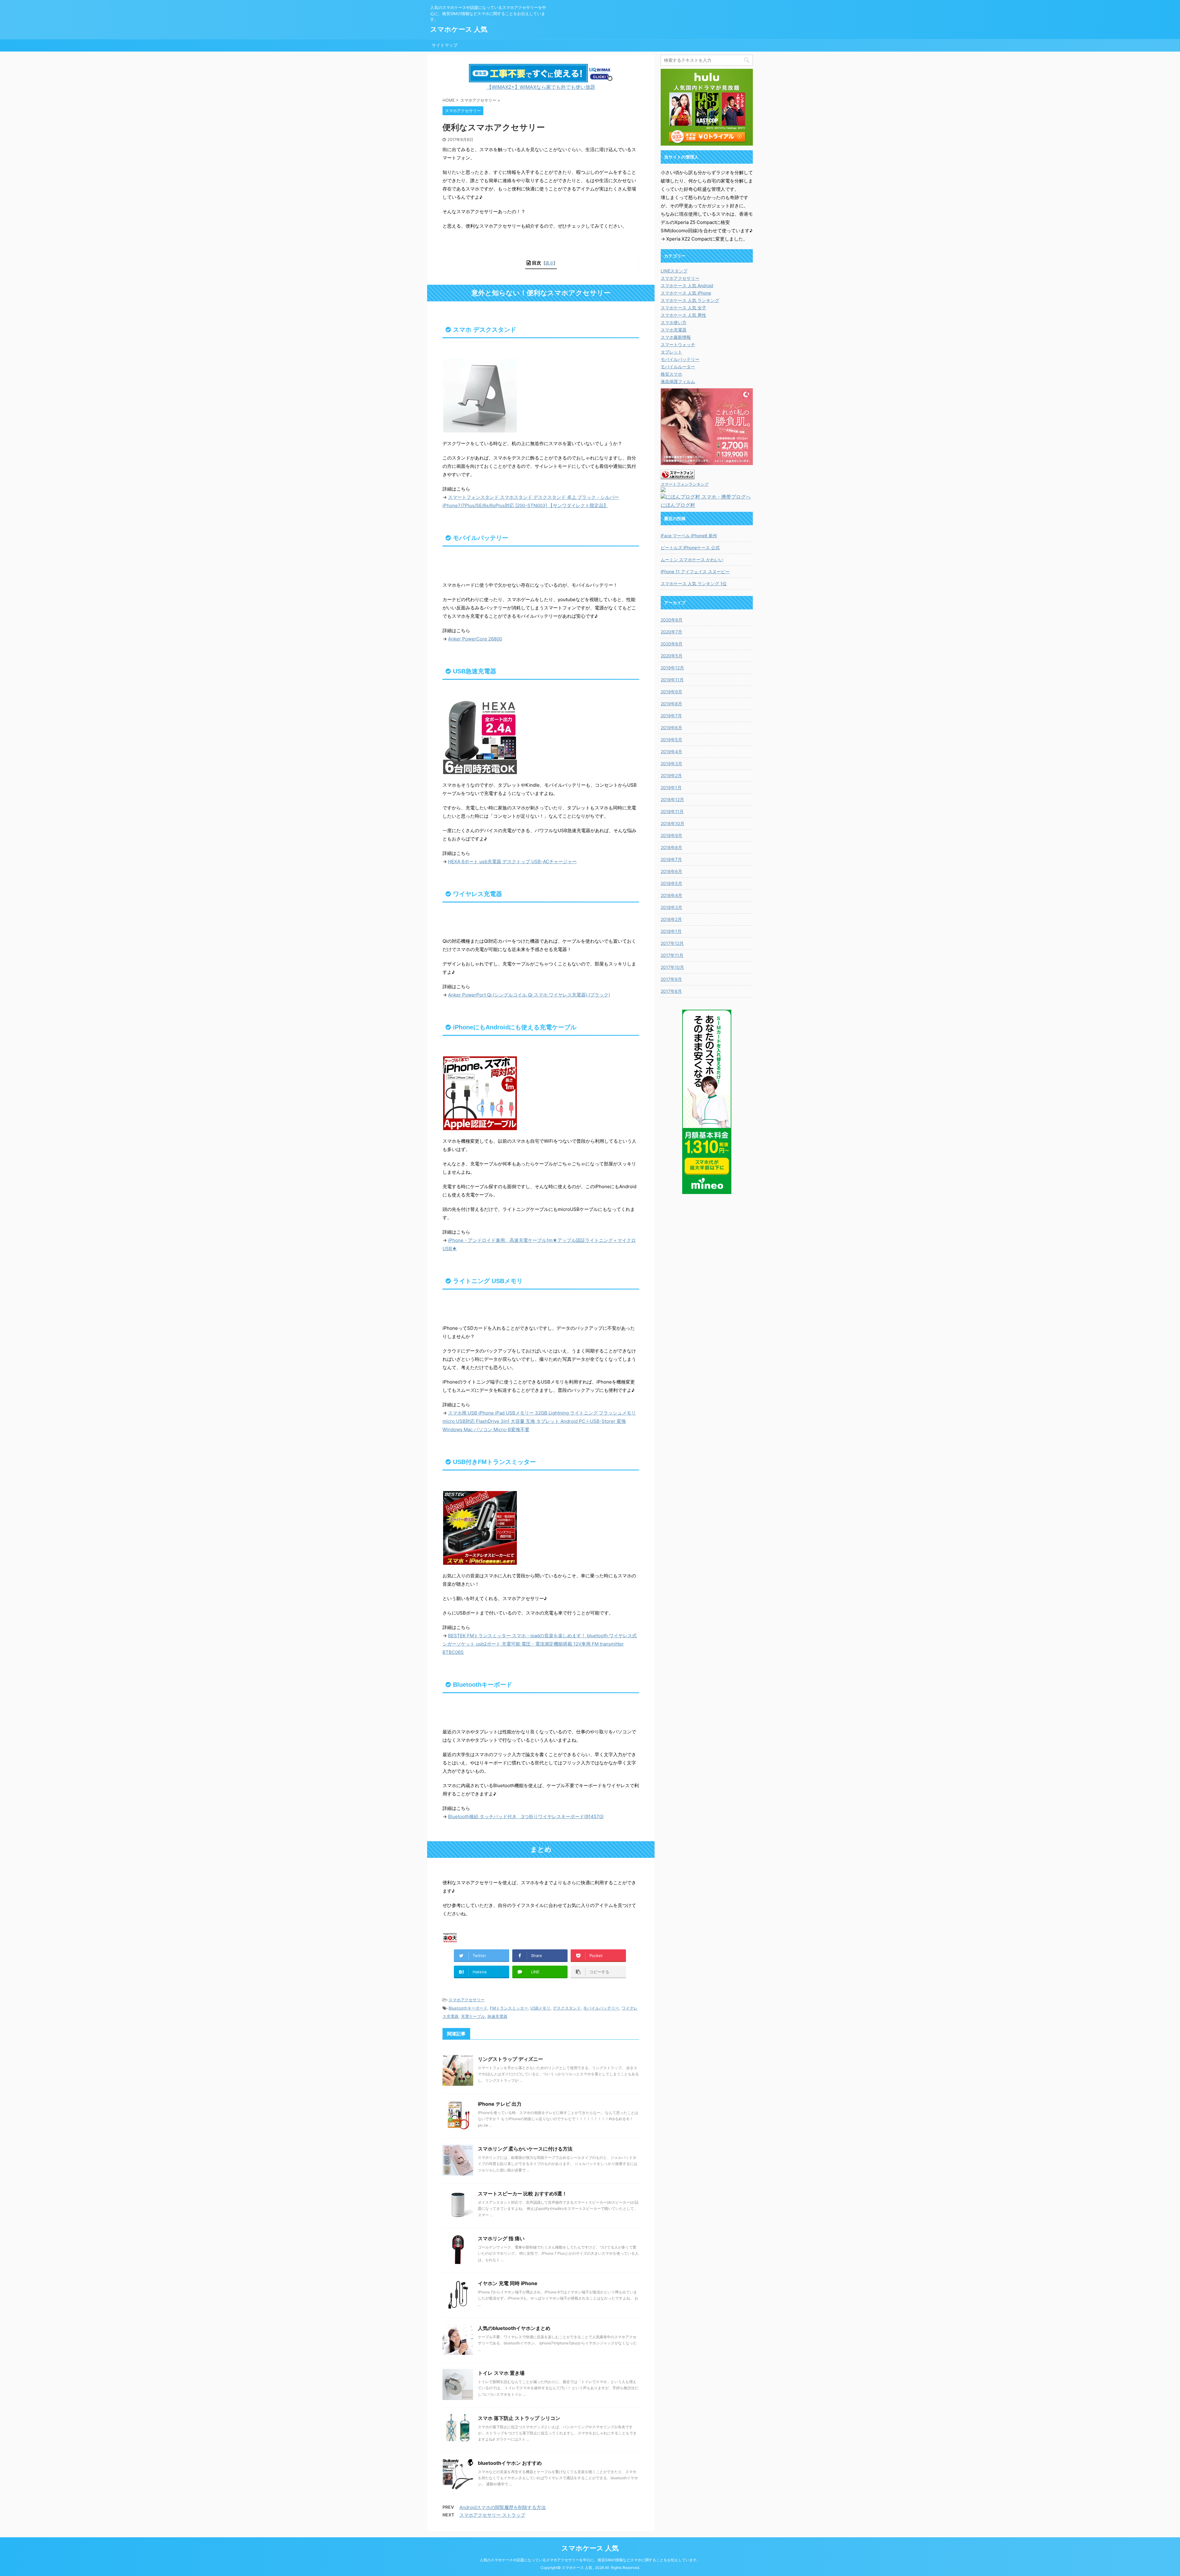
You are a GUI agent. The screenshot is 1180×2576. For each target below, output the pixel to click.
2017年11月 (672, 955)
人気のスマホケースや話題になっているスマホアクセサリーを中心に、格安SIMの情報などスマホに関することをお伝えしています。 (590, 2560)
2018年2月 (671, 919)
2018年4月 (671, 895)
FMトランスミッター (509, 2008)
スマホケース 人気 (459, 29)
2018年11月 (672, 811)
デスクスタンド (567, 2008)
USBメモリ (540, 2008)
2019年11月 (672, 680)
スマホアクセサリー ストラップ (492, 2515)
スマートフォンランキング (685, 484)
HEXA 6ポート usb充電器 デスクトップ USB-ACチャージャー (512, 861)
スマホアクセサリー (467, 2000)
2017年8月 (671, 991)
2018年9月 (671, 835)
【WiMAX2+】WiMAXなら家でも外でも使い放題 (541, 87)
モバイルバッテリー (601, 2008)
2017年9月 (671, 979)
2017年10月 (672, 967)
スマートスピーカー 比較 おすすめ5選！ (522, 2194)
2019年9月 (671, 692)
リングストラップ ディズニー (510, 2059)
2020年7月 (671, 632)
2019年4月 (671, 752)
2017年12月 (672, 943)
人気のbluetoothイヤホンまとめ (514, 2328)
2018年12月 (672, 799)
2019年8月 (671, 704)
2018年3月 (671, 907)
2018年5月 (671, 883)
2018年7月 (671, 859)
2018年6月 (671, 871)
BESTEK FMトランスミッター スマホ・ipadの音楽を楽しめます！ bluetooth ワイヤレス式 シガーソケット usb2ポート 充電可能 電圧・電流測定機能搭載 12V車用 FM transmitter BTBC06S (540, 1644)
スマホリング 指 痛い (501, 2238)
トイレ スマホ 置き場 (501, 2373)
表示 (549, 263)
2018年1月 (671, 931)
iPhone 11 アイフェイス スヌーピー (695, 572)
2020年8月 (672, 620)
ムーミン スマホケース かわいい (692, 560)
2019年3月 (671, 763)
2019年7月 (671, 716)
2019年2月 (671, 775)
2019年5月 (671, 740)
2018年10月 (673, 823)
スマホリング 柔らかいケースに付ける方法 (525, 2149)
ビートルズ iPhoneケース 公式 (690, 548)
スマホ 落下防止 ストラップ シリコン (519, 2418)
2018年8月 (671, 847)
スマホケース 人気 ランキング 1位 (694, 583)
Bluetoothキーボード (468, 2008)
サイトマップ (445, 45)
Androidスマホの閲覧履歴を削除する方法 (503, 2507)
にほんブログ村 (678, 505)
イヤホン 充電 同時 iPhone (508, 2283)
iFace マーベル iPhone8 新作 (689, 536)
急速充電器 (497, 2016)
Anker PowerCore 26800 (475, 639)
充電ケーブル (473, 2016)
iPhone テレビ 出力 (500, 2104)
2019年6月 (671, 728)
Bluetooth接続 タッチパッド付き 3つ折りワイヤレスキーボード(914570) (526, 1817)
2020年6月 (672, 644)
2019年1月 (671, 787)
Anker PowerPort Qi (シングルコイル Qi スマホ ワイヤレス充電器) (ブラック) (529, 995)
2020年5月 (672, 656)
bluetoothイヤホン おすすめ (510, 2463)
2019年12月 (672, 668)
